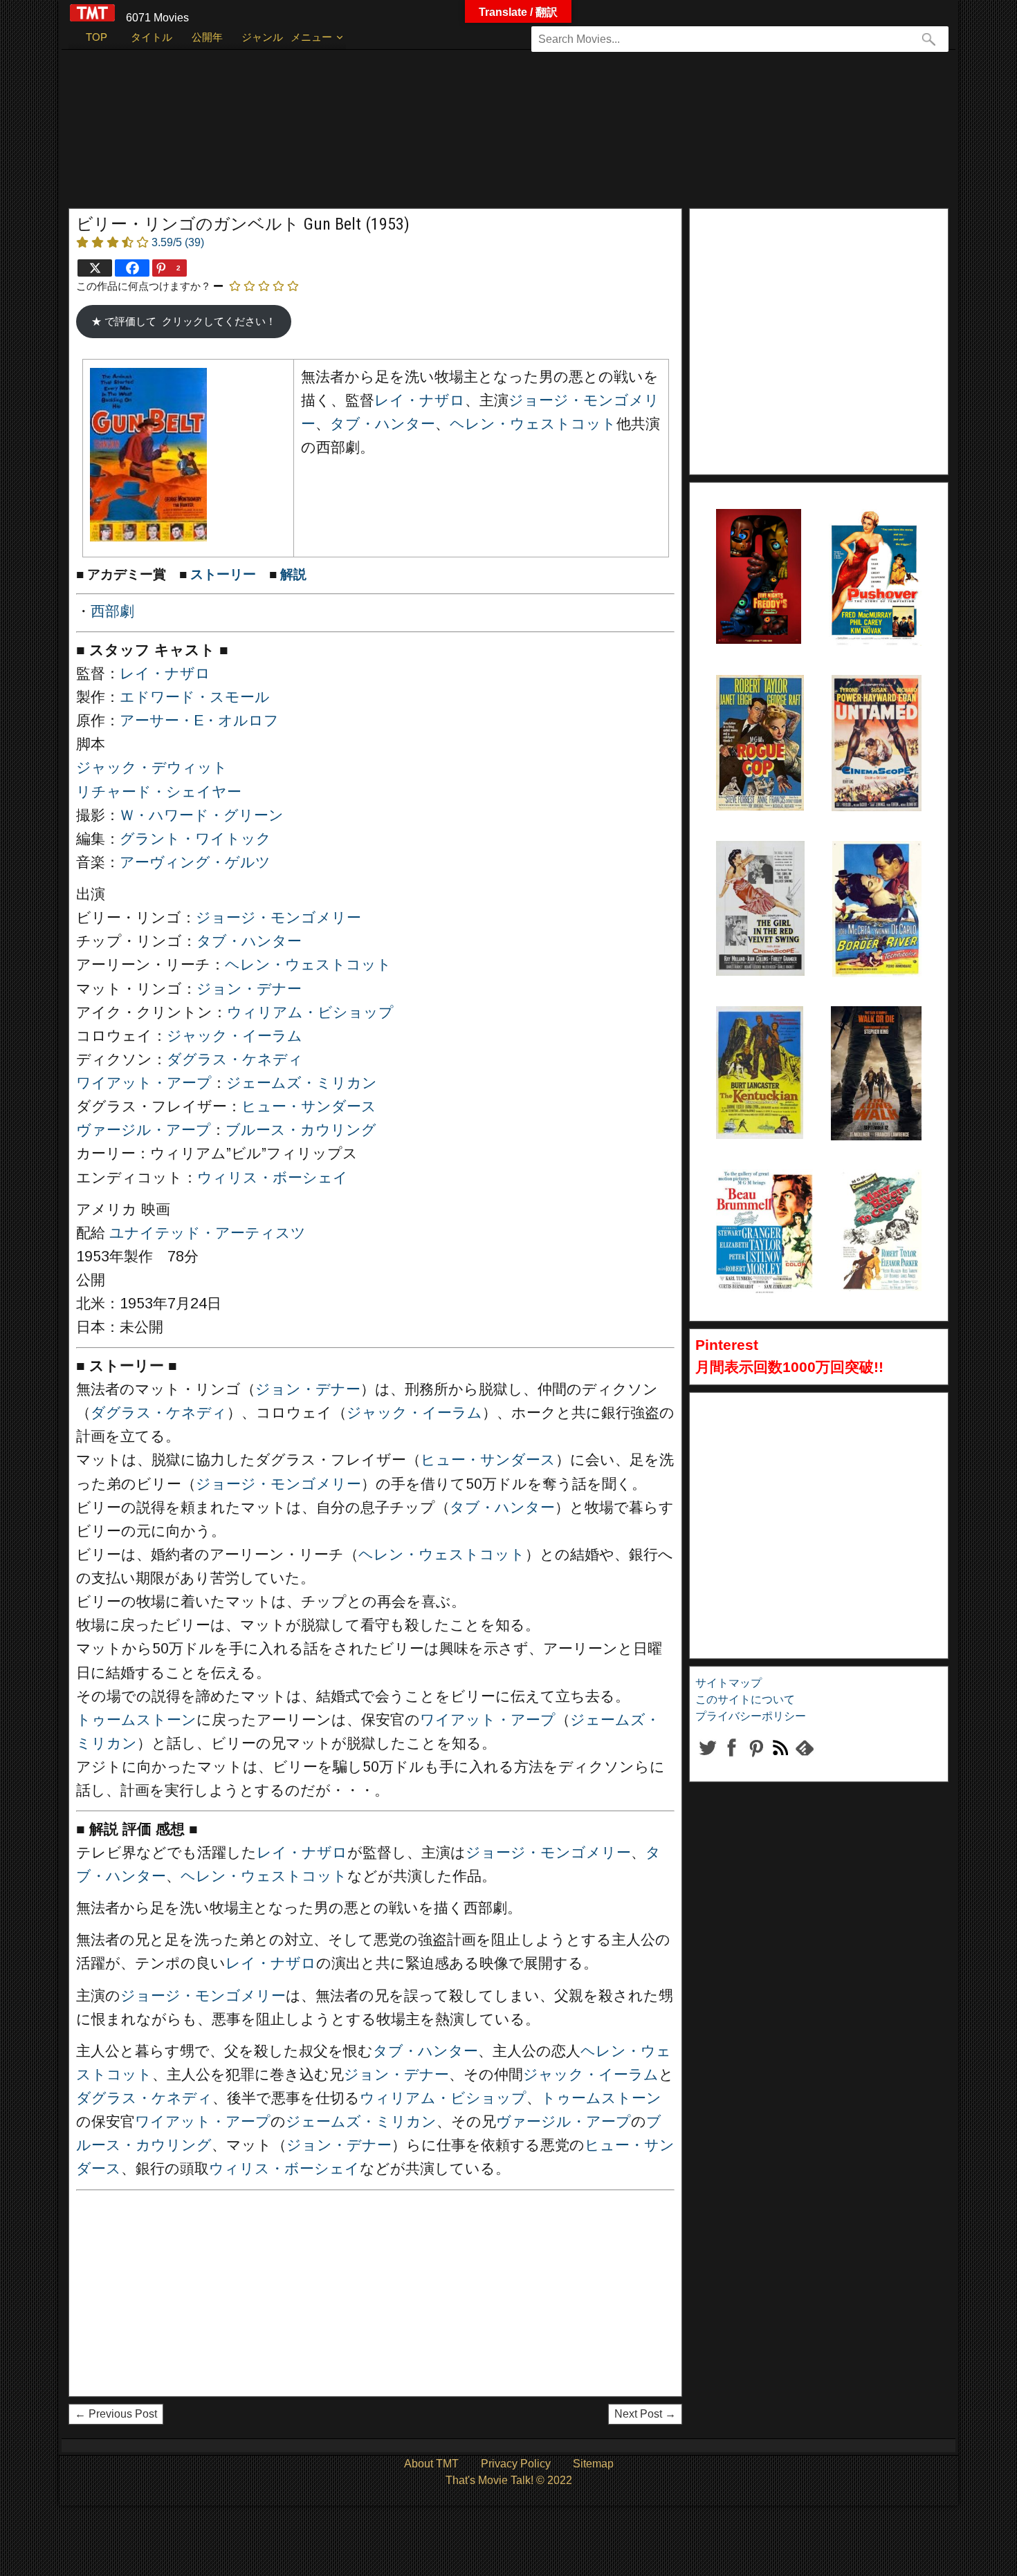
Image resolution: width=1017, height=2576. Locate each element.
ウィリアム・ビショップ (310, 1012)
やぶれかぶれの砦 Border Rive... (874, 875)
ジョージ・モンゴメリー (278, 918)
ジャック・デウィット (152, 768)
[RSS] (756, 1759)
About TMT (431, 2464)
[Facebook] (132, 268)
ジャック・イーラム (235, 1036)
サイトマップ (729, 1683)
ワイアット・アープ (144, 1083)
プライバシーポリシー (751, 1716)
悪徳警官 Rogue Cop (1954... (751, 710)
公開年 (207, 37)
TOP (97, 37)
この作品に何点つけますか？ (144, 286)
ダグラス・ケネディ (235, 1059)
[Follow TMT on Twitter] (707, 1759)
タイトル (152, 37)
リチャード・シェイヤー (159, 792)
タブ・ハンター (383, 424)
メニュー (311, 37)
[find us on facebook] (732, 1759)
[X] (95, 268)
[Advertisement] (480, 136)
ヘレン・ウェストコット (533, 424)
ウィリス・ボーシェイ (273, 1178)
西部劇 (112, 611)
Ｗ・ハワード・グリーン (202, 815)
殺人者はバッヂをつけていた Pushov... (870, 544)
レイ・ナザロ (420, 400)
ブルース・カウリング (301, 1130)
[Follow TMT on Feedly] (804, 1759)
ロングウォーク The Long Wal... (872, 1041)
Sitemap (593, 2464)
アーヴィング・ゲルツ (195, 862)
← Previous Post (116, 2414)
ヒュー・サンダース (309, 1106)
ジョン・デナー (249, 989)
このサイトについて (745, 1699)
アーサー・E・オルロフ (199, 721)
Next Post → (645, 2414)
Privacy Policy (516, 2464)
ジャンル (262, 37)
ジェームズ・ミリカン (302, 1083)
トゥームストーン (136, 1720)
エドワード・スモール (195, 697)
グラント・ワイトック (195, 839)
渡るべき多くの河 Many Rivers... (880, 1204)
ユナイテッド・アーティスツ (208, 1233)
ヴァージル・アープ (144, 1130)
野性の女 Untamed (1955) (860, 710)
